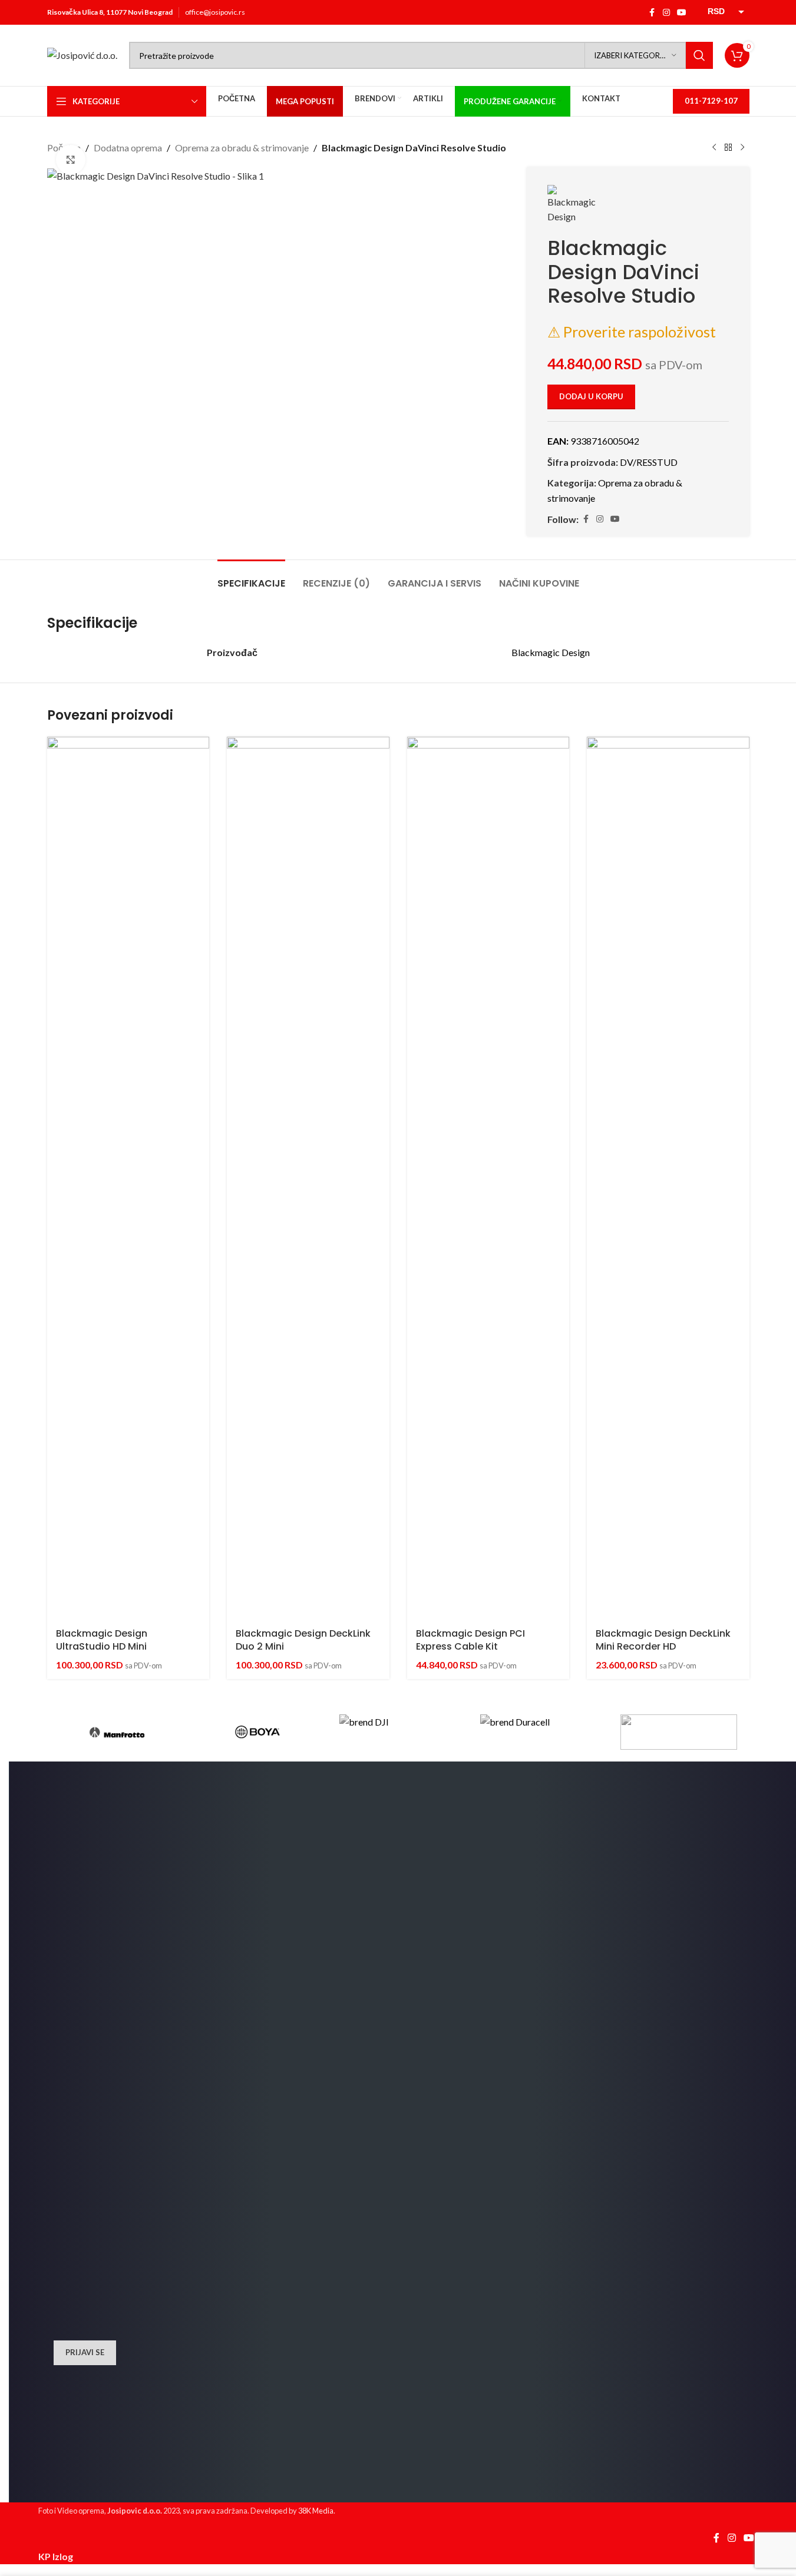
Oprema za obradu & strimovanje (242, 148)
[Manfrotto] (117, 1732)
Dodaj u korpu (591, 396)
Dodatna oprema (128, 148)
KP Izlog (56, 2556)
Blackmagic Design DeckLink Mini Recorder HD (663, 1640)
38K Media (316, 2511)
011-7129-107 (711, 101)
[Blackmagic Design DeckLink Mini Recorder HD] (668, 1178)
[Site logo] (82, 54)
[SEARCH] (699, 55)
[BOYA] (257, 1732)
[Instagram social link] (666, 13)
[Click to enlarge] (71, 160)
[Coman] (679, 1732)
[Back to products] (728, 148)
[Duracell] (539, 1732)
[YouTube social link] (682, 13)
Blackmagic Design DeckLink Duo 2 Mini (303, 1640)
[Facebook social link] (652, 13)
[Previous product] (714, 148)
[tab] (251, 577)
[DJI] (398, 1732)
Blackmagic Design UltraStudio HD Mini (102, 1640)
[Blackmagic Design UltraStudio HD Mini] (128, 1178)
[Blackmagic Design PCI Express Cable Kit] (488, 1178)
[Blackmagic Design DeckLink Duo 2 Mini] (308, 1178)
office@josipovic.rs (215, 12)
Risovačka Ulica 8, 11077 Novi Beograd (110, 12)
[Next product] (742, 148)
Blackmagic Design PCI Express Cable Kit (470, 1640)
